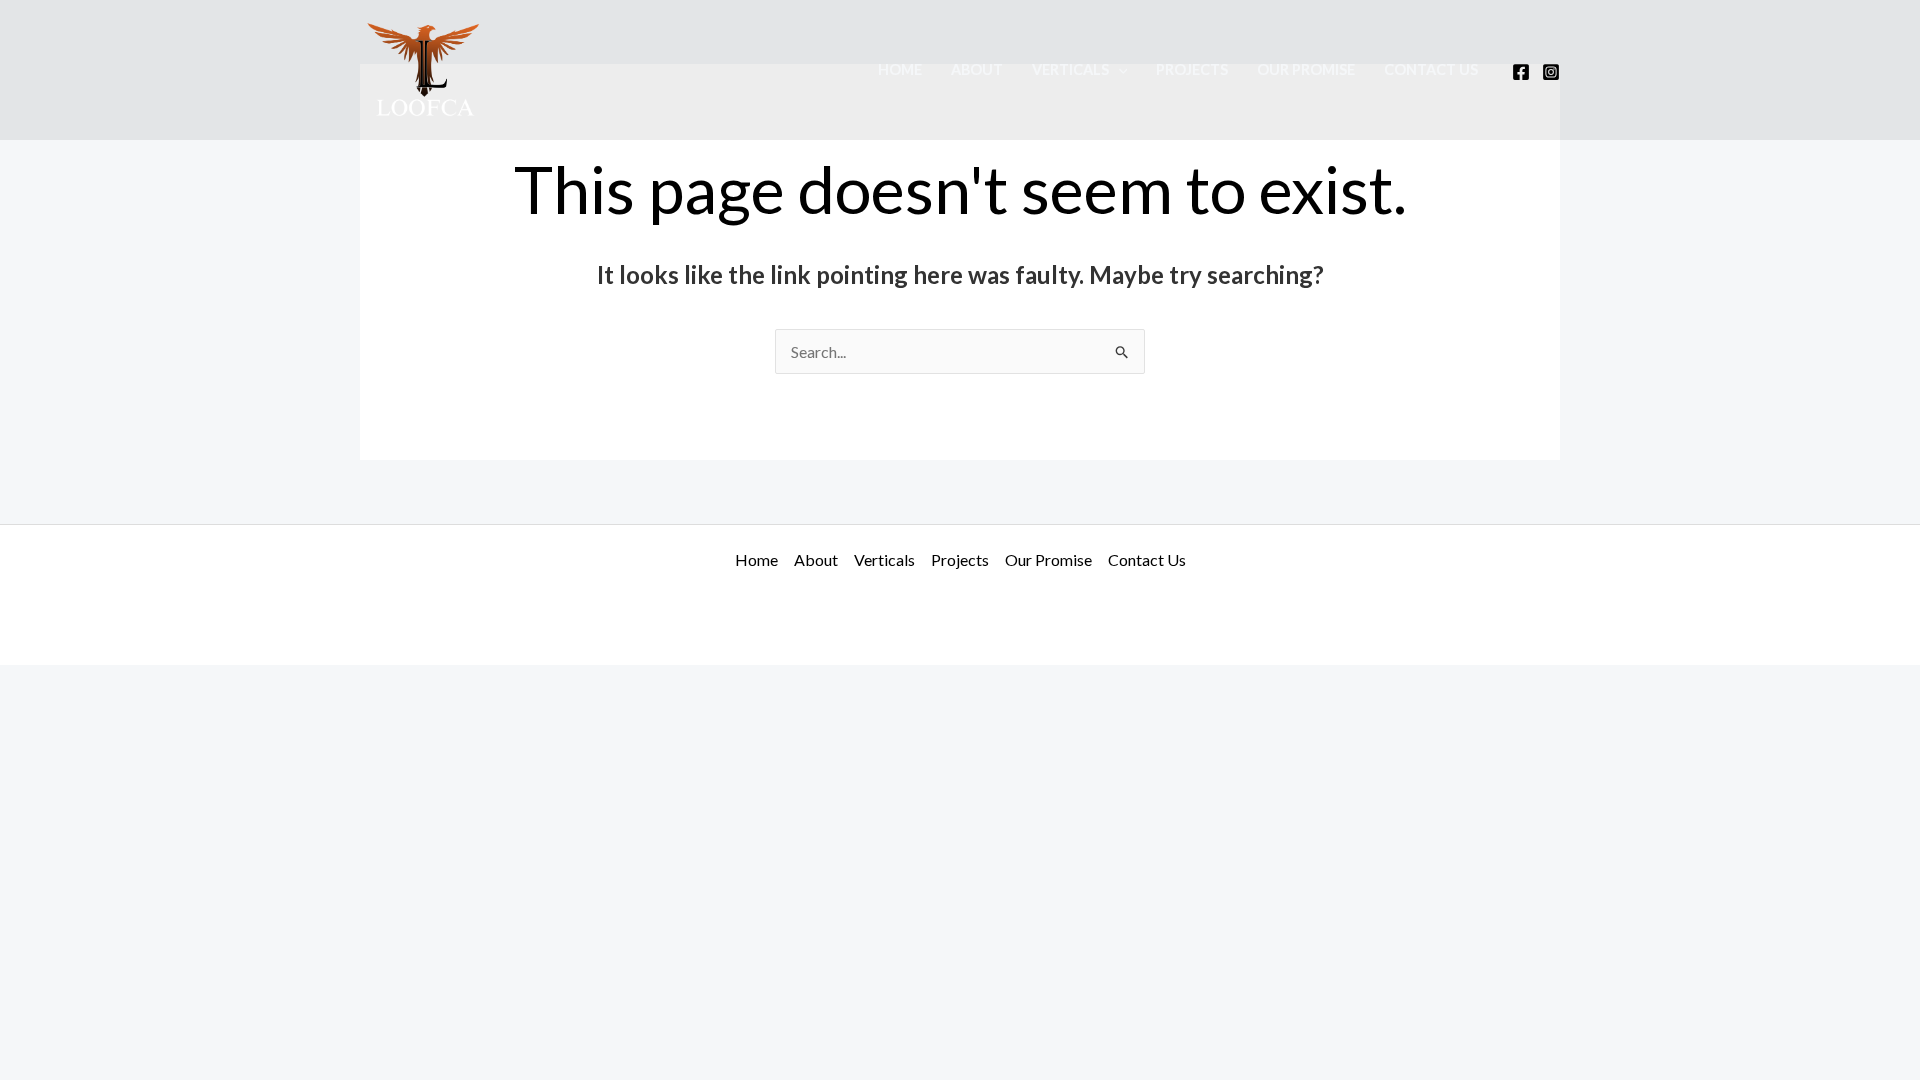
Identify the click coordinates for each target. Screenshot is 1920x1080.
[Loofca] (425, 67)
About (977, 69)
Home (900, 69)
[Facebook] (1521, 72)
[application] (1118, 69)
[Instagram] (1551, 72)
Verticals (1070, 69)
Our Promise (1306, 69)
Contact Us (1431, 69)
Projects (1192, 69)
